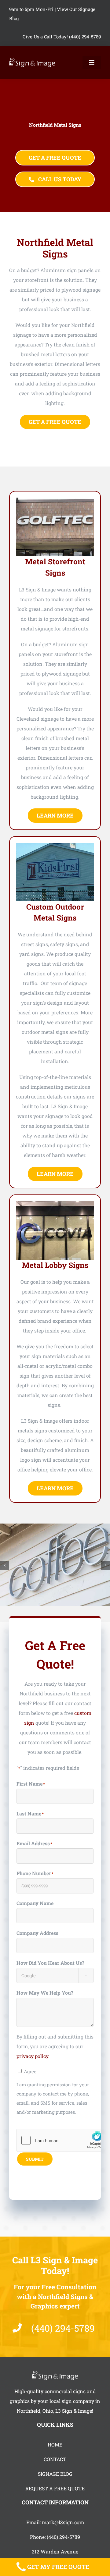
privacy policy (32, 2056)
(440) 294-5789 (63, 2537)
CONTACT (55, 2459)
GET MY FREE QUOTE (58, 2567)
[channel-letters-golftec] (55, 500)
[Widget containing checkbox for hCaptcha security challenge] (63, 2140)
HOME (55, 2445)
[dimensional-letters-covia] (55, 1203)
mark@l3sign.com (63, 2522)
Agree (30, 2071)
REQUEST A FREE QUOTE (55, 2488)
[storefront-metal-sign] (55, 845)
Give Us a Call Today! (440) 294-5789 (62, 37)
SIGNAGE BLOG (55, 2474)
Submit (35, 2159)
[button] (5, 1565)
